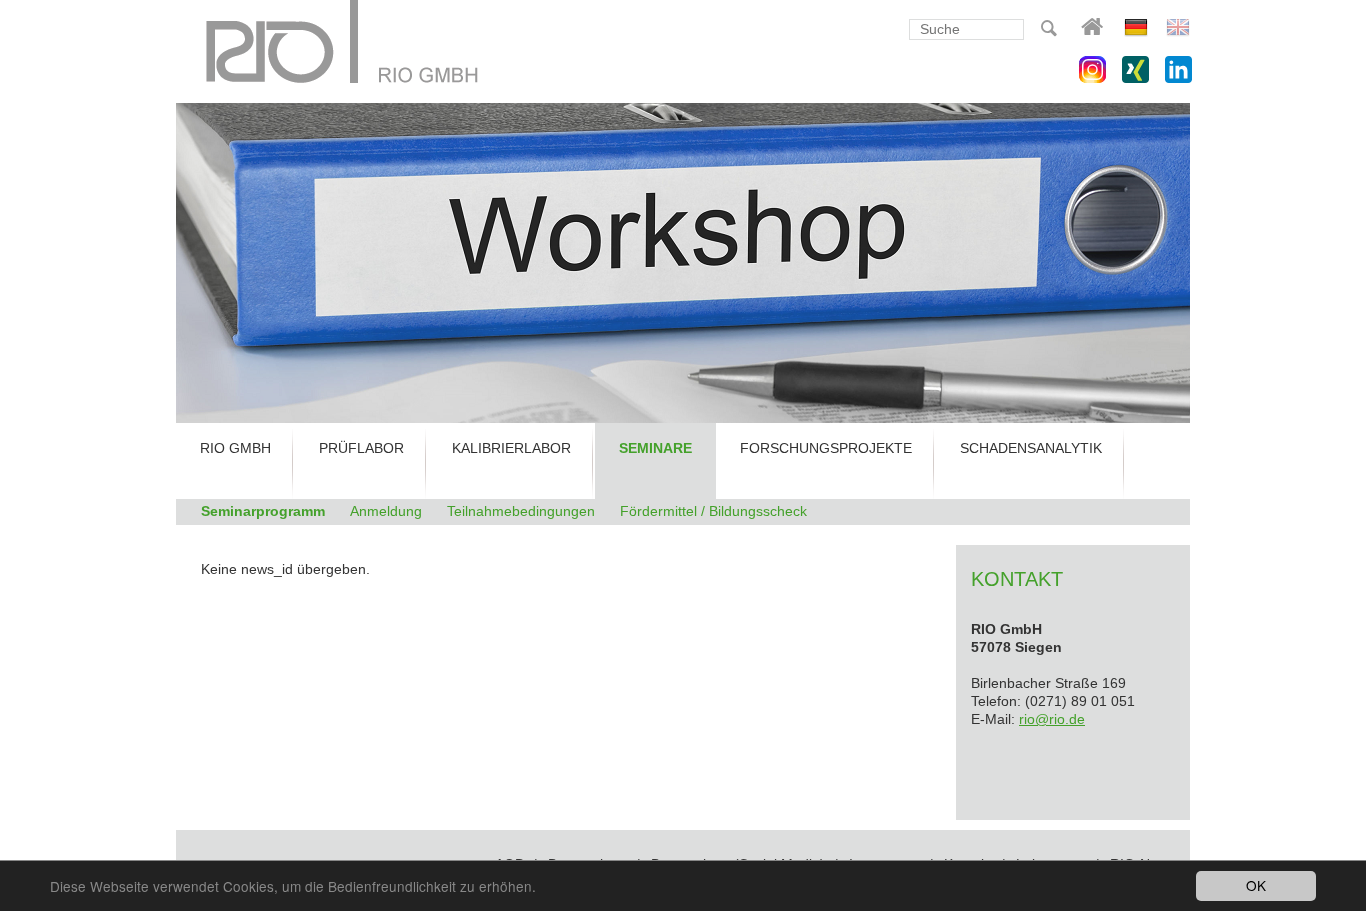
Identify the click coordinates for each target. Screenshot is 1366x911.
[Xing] (1135, 69)
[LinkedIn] (1178, 69)
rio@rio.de (1052, 719)
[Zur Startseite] (342, 44)
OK (1256, 885)
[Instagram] (1092, 69)
